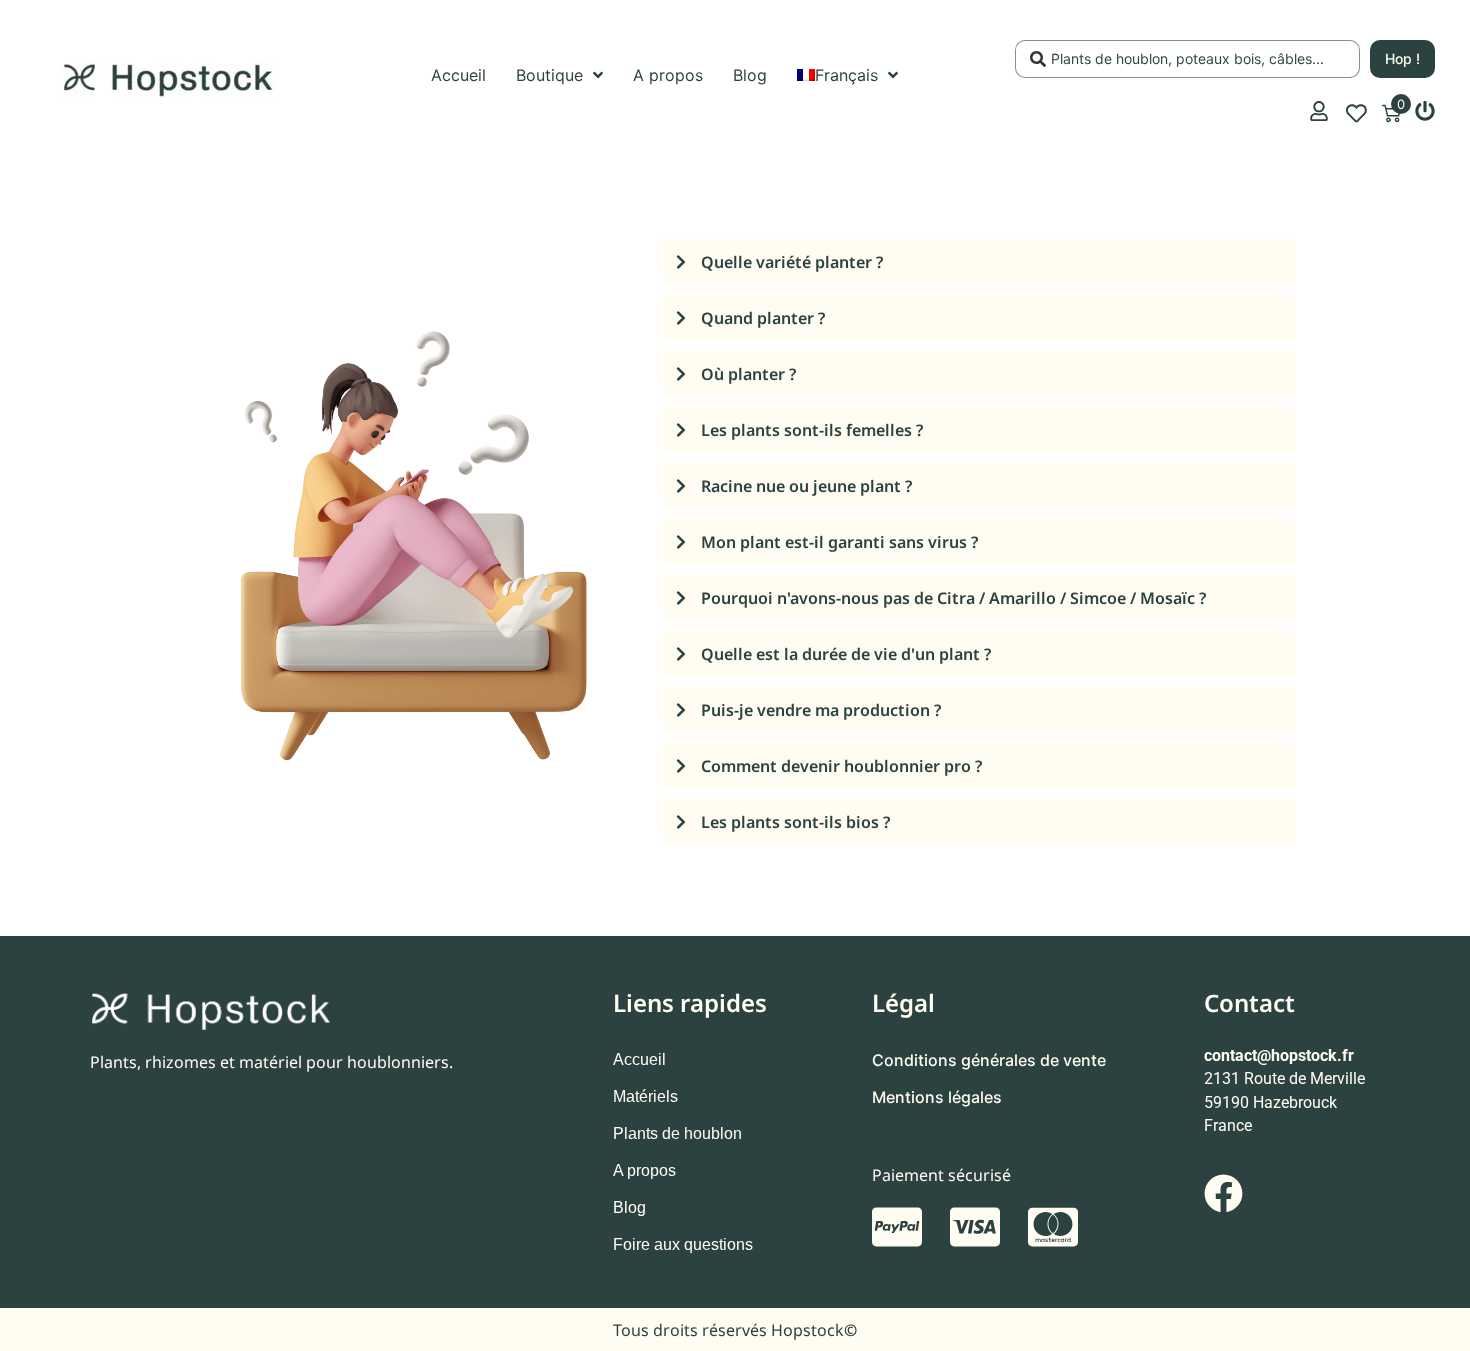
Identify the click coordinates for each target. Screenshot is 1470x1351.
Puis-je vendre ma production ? (821, 710)
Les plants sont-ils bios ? (795, 822)
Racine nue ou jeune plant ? (806, 486)
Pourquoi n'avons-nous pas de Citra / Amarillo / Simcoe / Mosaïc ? (953, 598)
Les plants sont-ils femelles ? (812, 430)
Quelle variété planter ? (792, 262)
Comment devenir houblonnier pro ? (841, 766)
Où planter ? (748, 374)
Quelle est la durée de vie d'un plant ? (846, 654)
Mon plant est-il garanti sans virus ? (839, 542)
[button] (979, 267)
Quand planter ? (763, 318)
